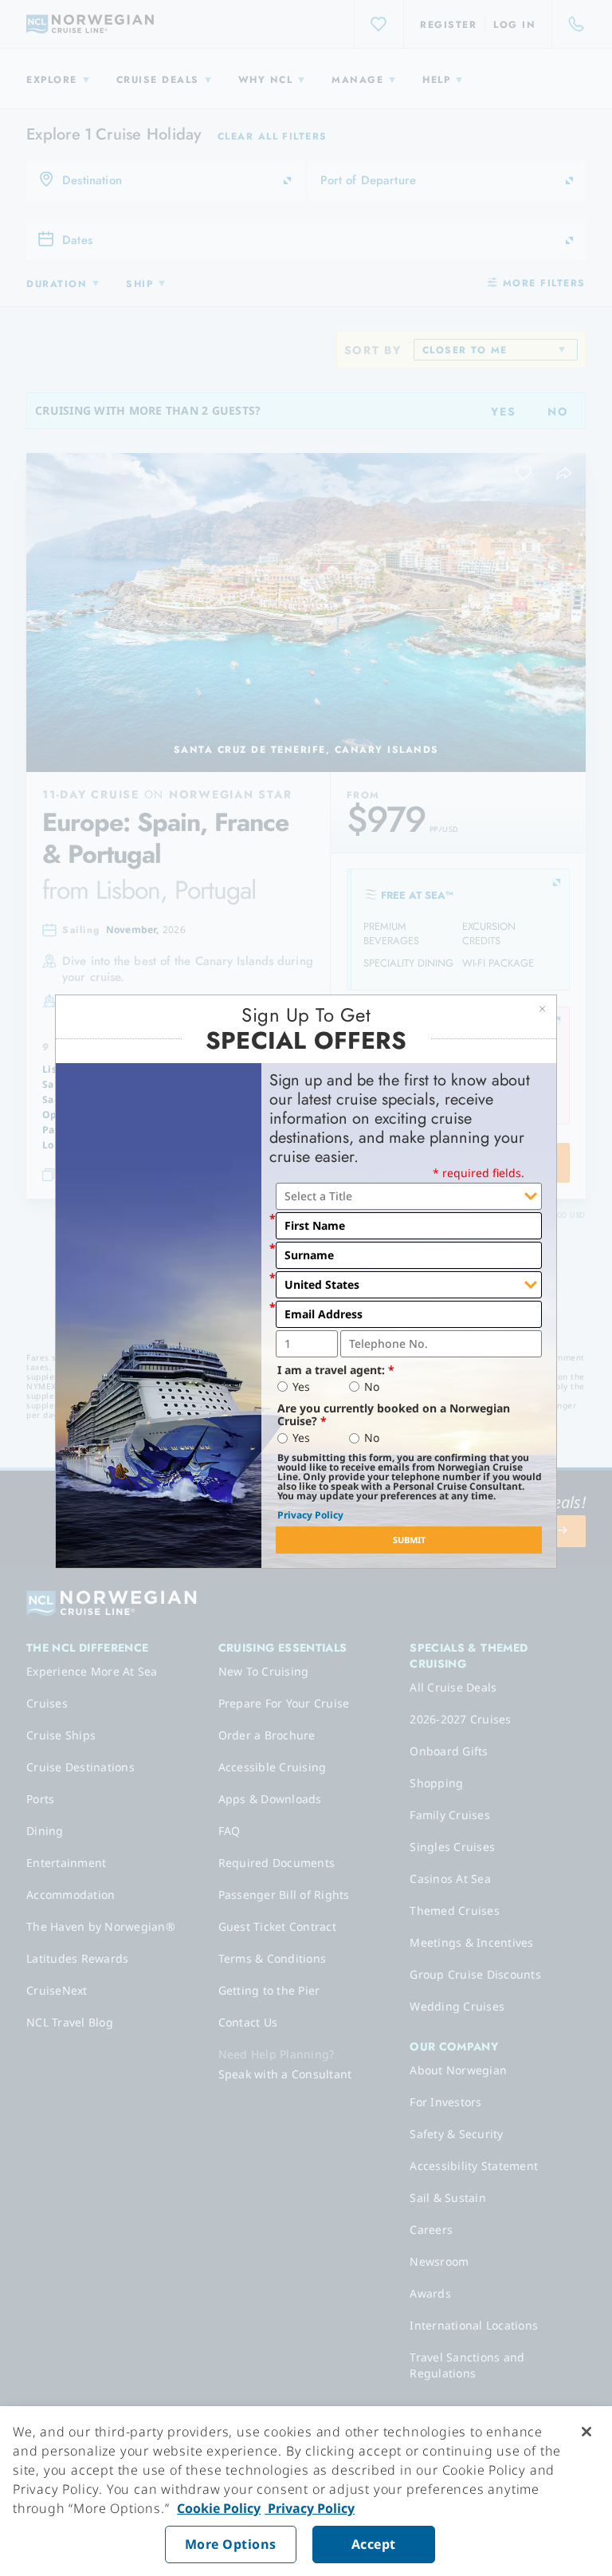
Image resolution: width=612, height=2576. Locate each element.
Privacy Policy (310, 1515)
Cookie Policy (219, 2508)
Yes (301, 1387)
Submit (409, 1540)
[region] (306, 2491)
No (372, 1387)
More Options (231, 2544)
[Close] (586, 2432)
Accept (374, 2544)
